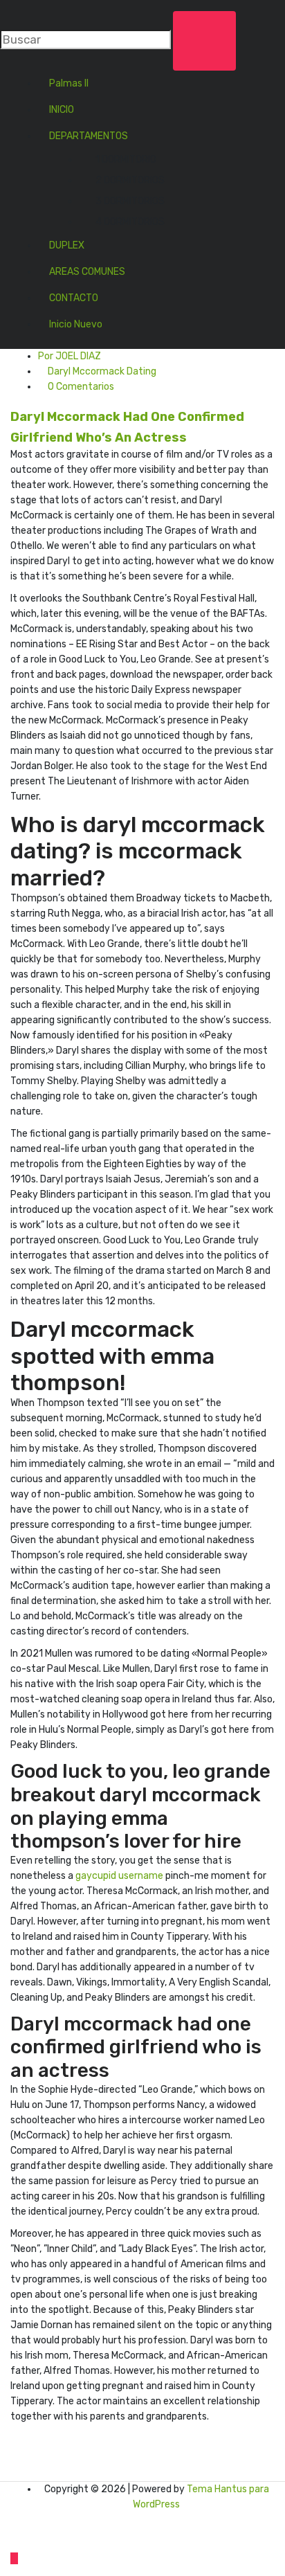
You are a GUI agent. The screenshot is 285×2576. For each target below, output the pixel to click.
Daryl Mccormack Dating (102, 371)
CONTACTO (74, 298)
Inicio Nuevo (76, 324)
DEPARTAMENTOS (89, 136)
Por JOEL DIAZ (70, 356)
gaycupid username (119, 1876)
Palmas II (69, 83)
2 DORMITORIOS (130, 180)
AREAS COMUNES (87, 272)
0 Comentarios (80, 387)
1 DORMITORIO (126, 160)
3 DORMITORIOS (130, 201)
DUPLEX (67, 245)
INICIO (62, 110)
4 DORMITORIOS (130, 222)
